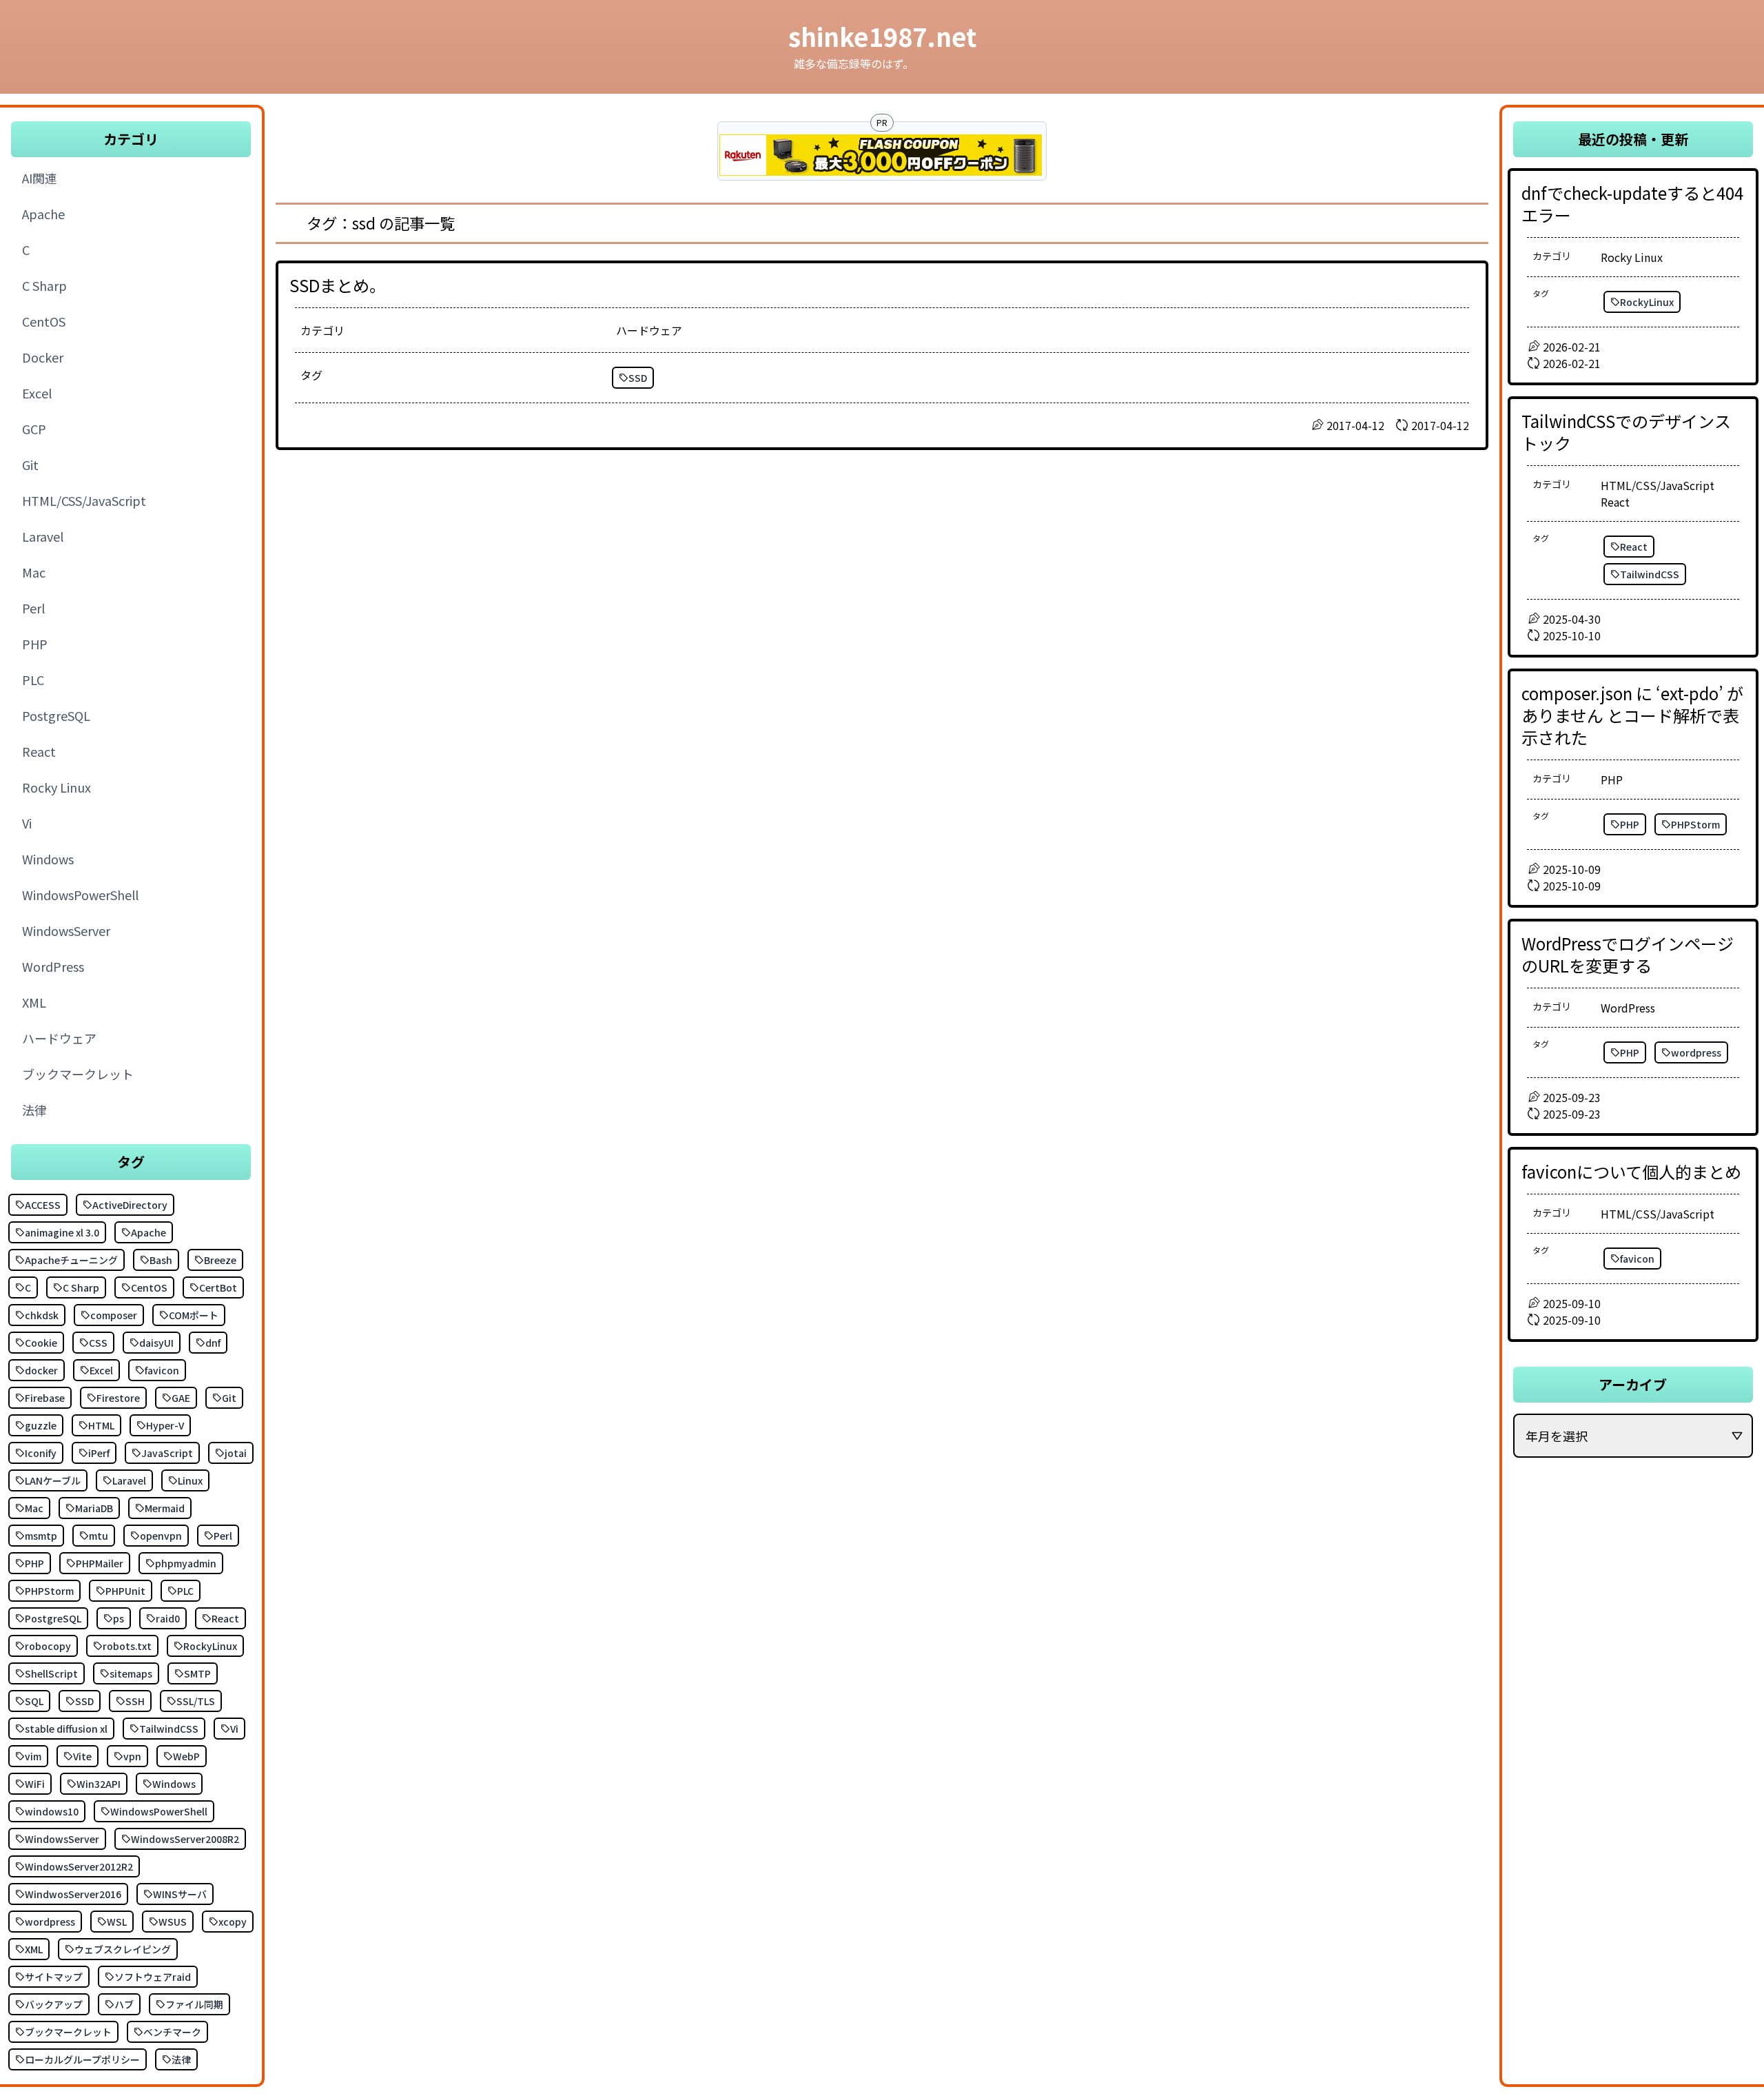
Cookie (41, 1343)
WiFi (35, 1784)
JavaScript (167, 1453)
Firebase (45, 1398)
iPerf (99, 1453)
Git (229, 1398)
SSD (84, 1701)
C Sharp (81, 1287)
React (225, 1618)
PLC (185, 1591)
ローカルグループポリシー (82, 2059)
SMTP (197, 1673)
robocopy (48, 1646)
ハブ (124, 2004)
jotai (236, 1453)
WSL (117, 1922)
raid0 (168, 1618)
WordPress (1628, 1008)
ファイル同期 (194, 2004)
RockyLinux (210, 1646)
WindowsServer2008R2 (185, 1839)
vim (33, 1756)
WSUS (173, 1922)
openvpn (161, 1536)
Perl (223, 1536)
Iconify (41, 1453)
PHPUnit (125, 1591)
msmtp (41, 1536)
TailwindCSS (169, 1729)
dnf (213, 1343)
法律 (181, 2059)
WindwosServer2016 (73, 1894)
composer (114, 1315)
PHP (34, 1563)
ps (119, 1618)
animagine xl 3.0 (62, 1232)
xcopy (233, 1922)
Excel (101, 1370)
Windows (174, 1784)
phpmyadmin (186, 1563)
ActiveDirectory (130, 1205)
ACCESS (43, 1205)
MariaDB (94, 1508)
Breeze (220, 1260)
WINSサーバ (180, 1894)
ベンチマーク (172, 2032)
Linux (190, 1480)
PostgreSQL (53, 1618)
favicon (162, 1370)
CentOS (149, 1287)
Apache (148, 1232)
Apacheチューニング (71, 1260)
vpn (132, 1756)
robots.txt (127, 1646)
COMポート (194, 1315)
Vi (234, 1729)
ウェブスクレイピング (123, 1949)
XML (34, 1949)
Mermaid (165, 1508)
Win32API (99, 1784)
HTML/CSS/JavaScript (1658, 485)
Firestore (118, 1398)
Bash (161, 1260)
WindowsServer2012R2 (79, 1866)
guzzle (41, 1425)
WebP (186, 1756)
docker (41, 1370)
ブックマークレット (68, 2032)
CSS (98, 1343)
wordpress (50, 1922)
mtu (99, 1536)
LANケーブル (53, 1480)
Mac (34, 1508)
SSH (135, 1701)
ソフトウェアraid (153, 1977)
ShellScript (51, 1673)
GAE (181, 1398)
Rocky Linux (1632, 257)
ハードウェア (649, 330)
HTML (101, 1425)
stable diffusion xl (66, 1729)
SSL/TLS (196, 1701)
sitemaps (131, 1673)
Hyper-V (165, 1425)
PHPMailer (100, 1563)
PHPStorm (49, 1591)
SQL (34, 1701)
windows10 (52, 1811)
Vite (82, 1756)
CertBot (218, 1287)
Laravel (129, 1480)
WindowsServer (62, 1839)
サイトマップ (54, 1977)
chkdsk (42, 1315)
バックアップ (54, 2004)
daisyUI (156, 1343)
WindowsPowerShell (159, 1811)
